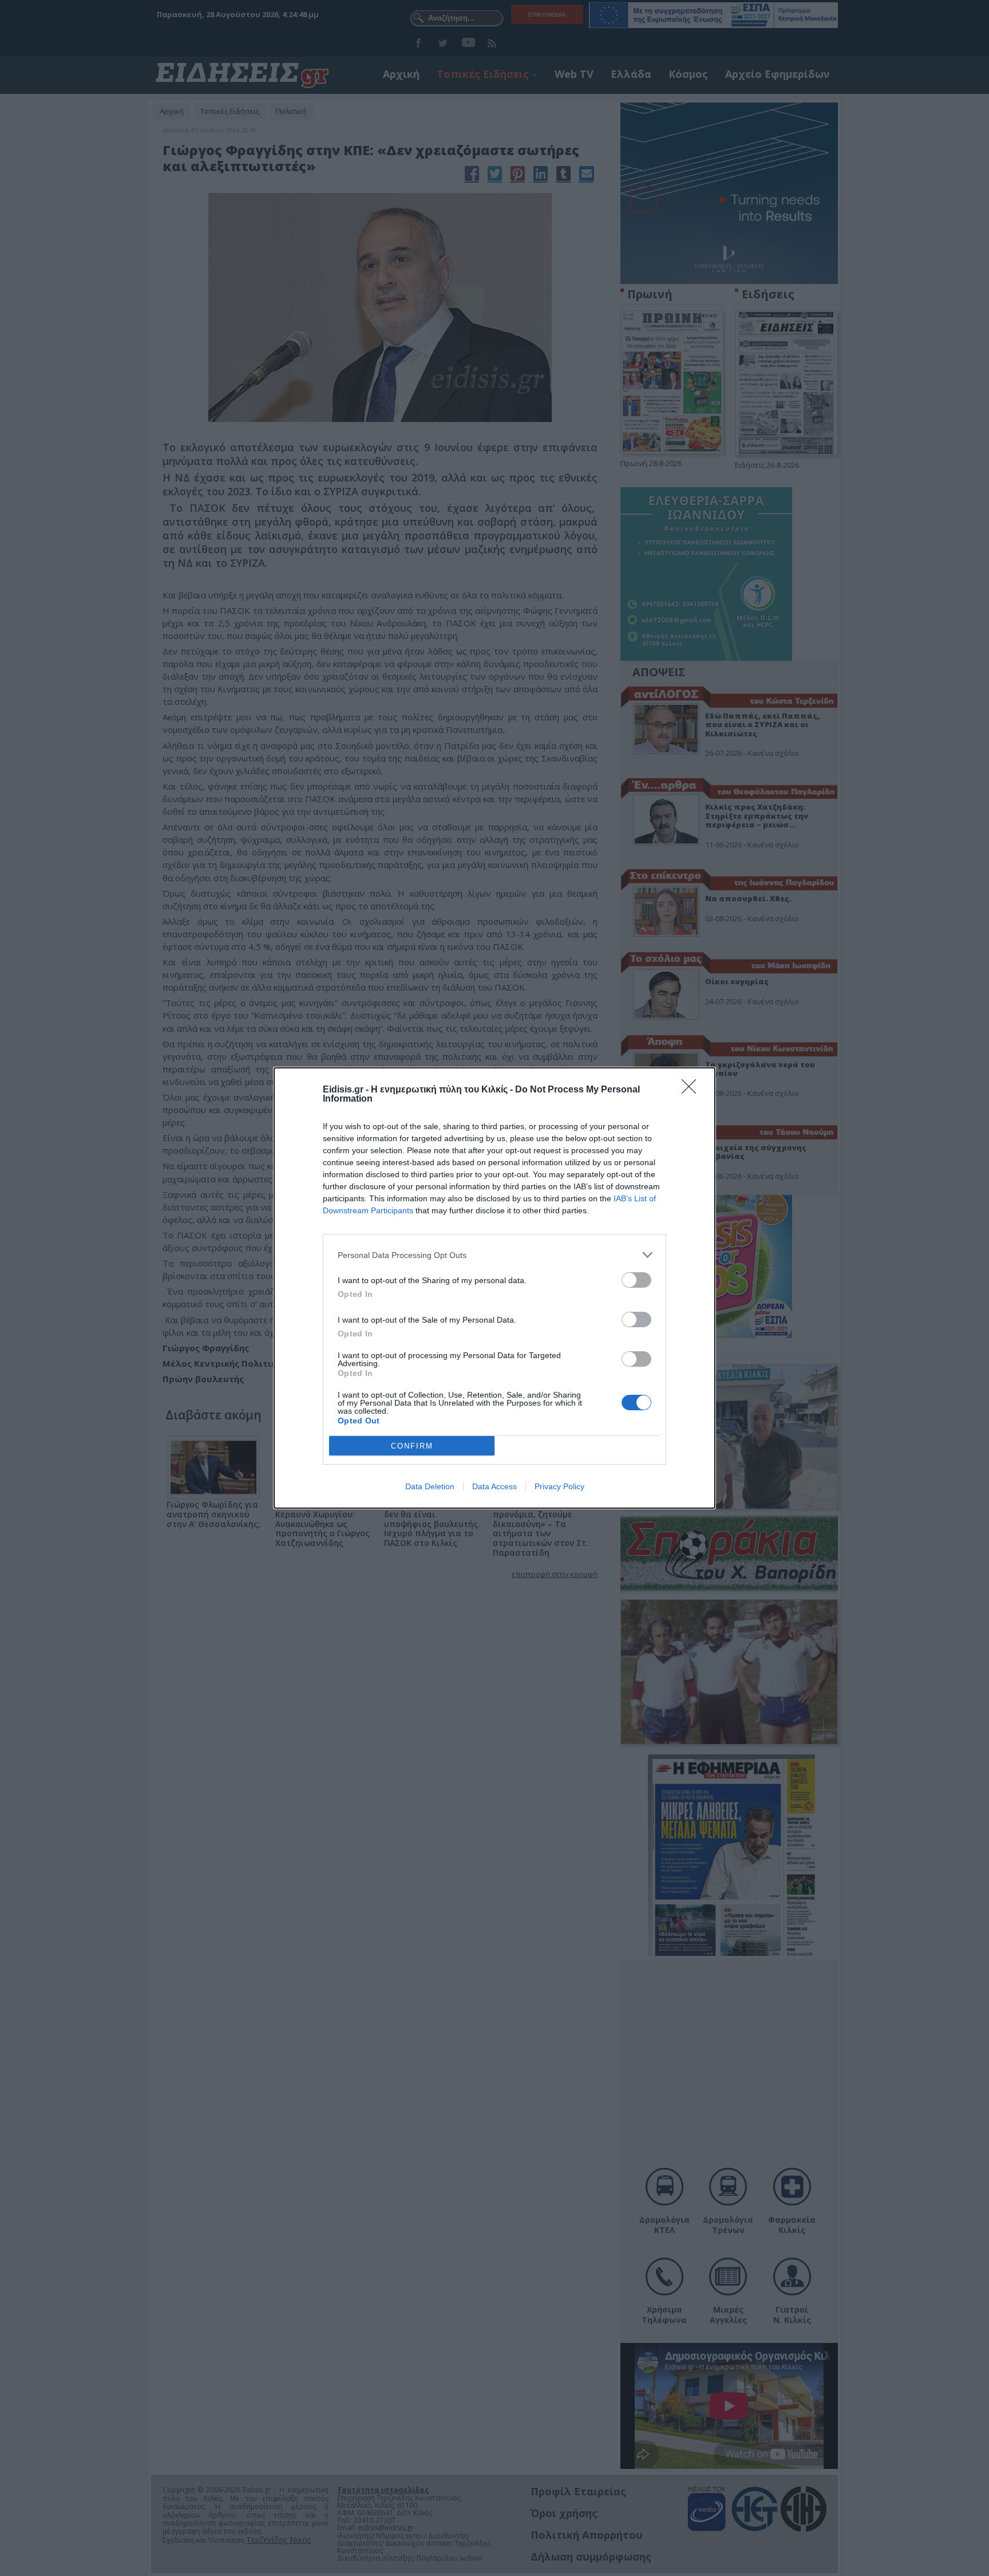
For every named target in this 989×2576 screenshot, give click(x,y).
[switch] (636, 1280)
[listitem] (494, 1255)
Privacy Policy (559, 1486)
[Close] (693, 1090)
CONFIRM (412, 1446)
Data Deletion (430, 1486)
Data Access (494, 1486)
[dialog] (494, 1288)
